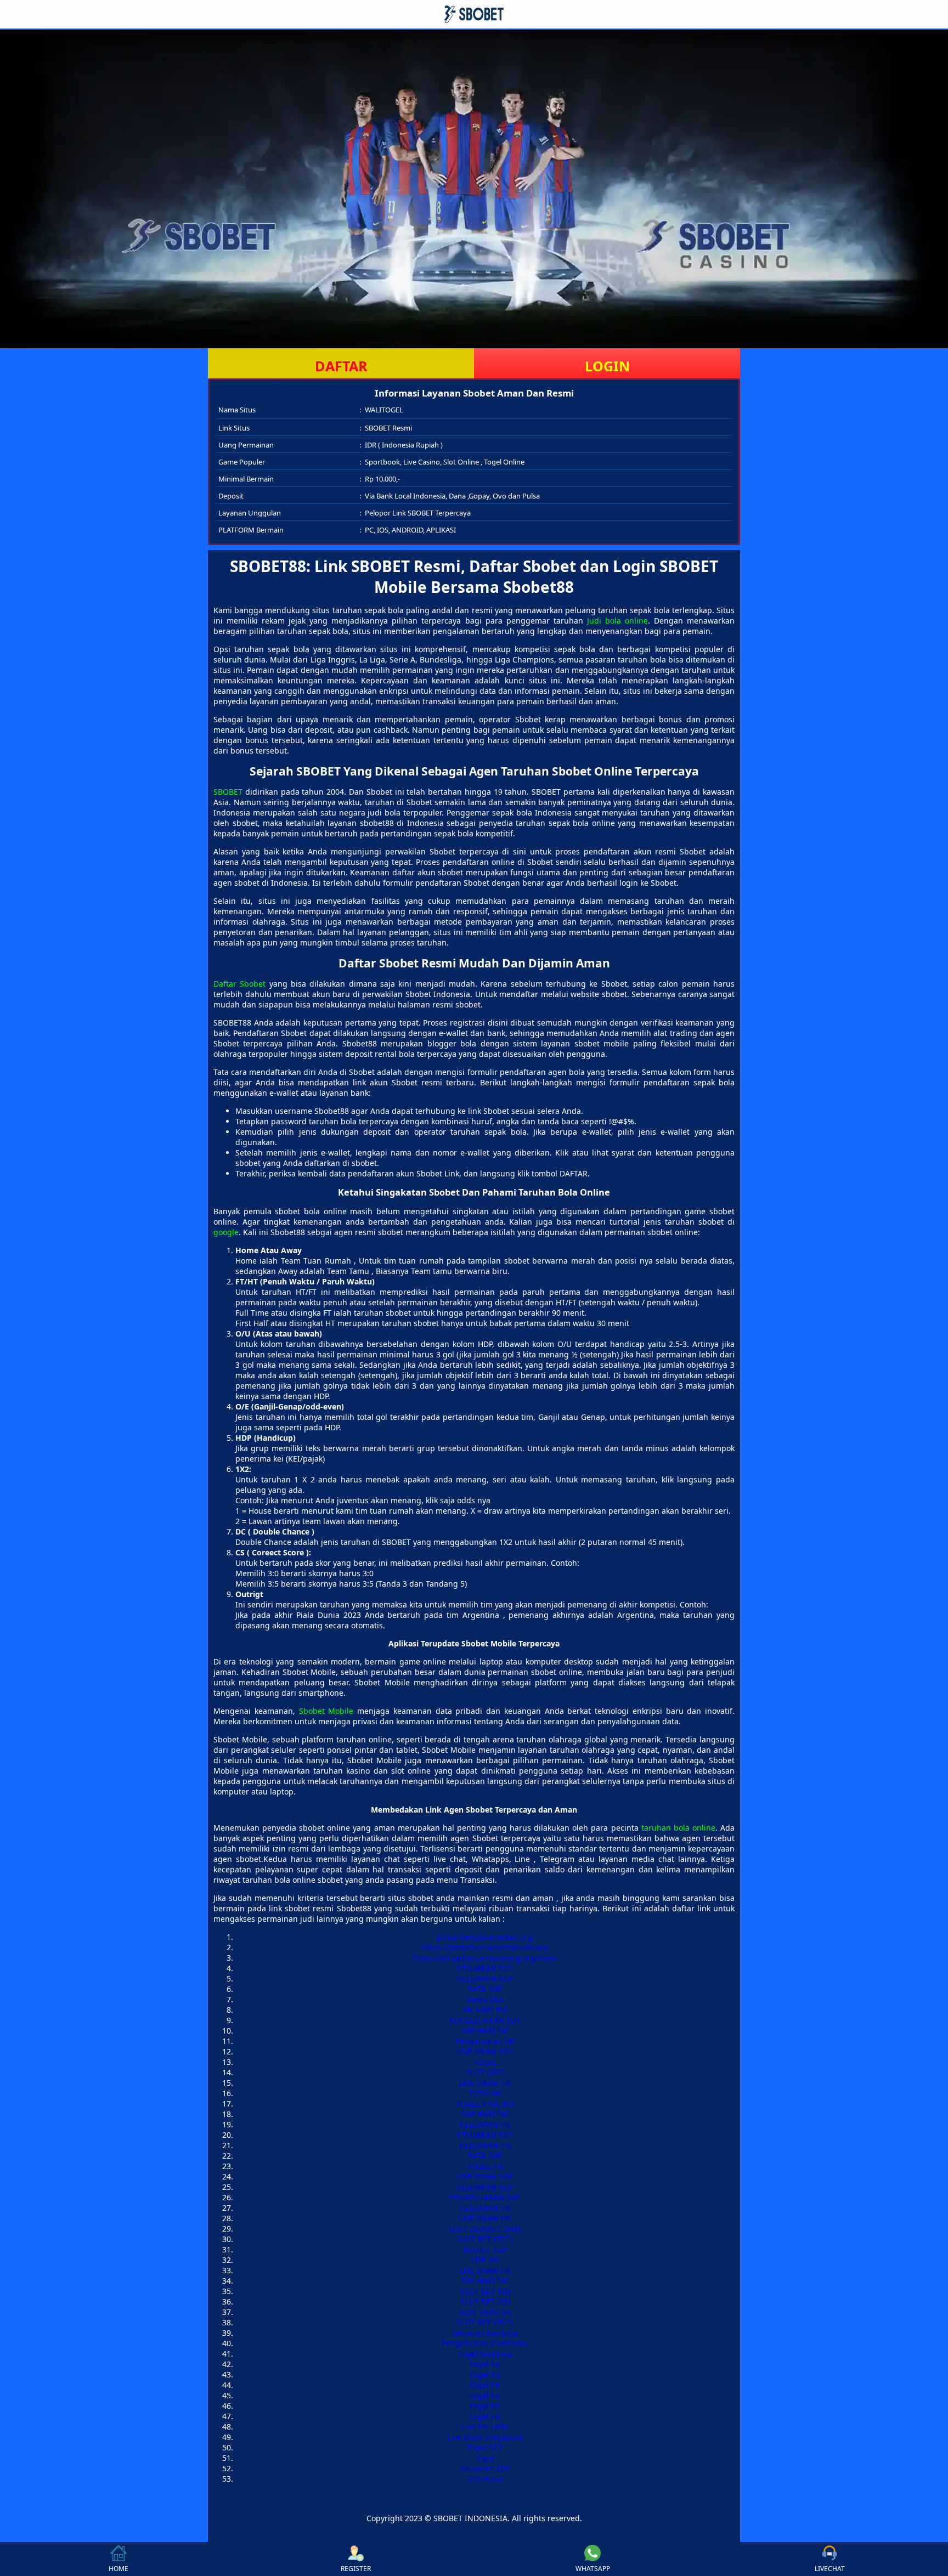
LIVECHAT (830, 2569)
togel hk (485, 2364)
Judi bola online (617, 621)
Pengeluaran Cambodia (485, 2343)
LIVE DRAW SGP (485, 2176)
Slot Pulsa (485, 2479)
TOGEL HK (485, 2166)
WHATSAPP (593, 2569)
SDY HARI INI (485, 2281)
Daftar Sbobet (239, 984)
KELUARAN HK (485, 2124)
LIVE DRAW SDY (485, 2051)
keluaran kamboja (485, 2333)
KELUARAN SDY (485, 1968)
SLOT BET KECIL (485, 2239)
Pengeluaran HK (485, 2041)
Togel (485, 2458)
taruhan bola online (678, 1828)
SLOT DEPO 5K (485, 2312)
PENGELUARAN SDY (485, 2020)
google (226, 1232)
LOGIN (607, 366)
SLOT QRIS (485, 2072)
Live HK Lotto (485, 2427)
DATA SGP (485, 1989)
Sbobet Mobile (326, 1711)
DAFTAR (341, 366)
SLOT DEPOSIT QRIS (485, 2229)
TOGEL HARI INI (485, 2104)
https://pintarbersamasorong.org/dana (485, 1958)
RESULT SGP (485, 2249)
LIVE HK (485, 2260)
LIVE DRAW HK (485, 2083)
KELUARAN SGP (485, 1978)
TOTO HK (485, 2093)
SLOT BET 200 (485, 2302)
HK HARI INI (485, 2010)
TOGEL (485, 2062)
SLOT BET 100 (485, 2291)
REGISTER (356, 2569)
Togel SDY (485, 2447)
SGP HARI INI (485, 2031)
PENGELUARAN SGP (485, 2197)
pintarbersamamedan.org (485, 1937)
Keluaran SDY (485, 2468)
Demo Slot (485, 1999)
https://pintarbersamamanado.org (485, 1947)
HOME (119, 2569)
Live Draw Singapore (485, 2437)
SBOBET (228, 792)
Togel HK (485, 2416)
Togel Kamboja (485, 2354)
